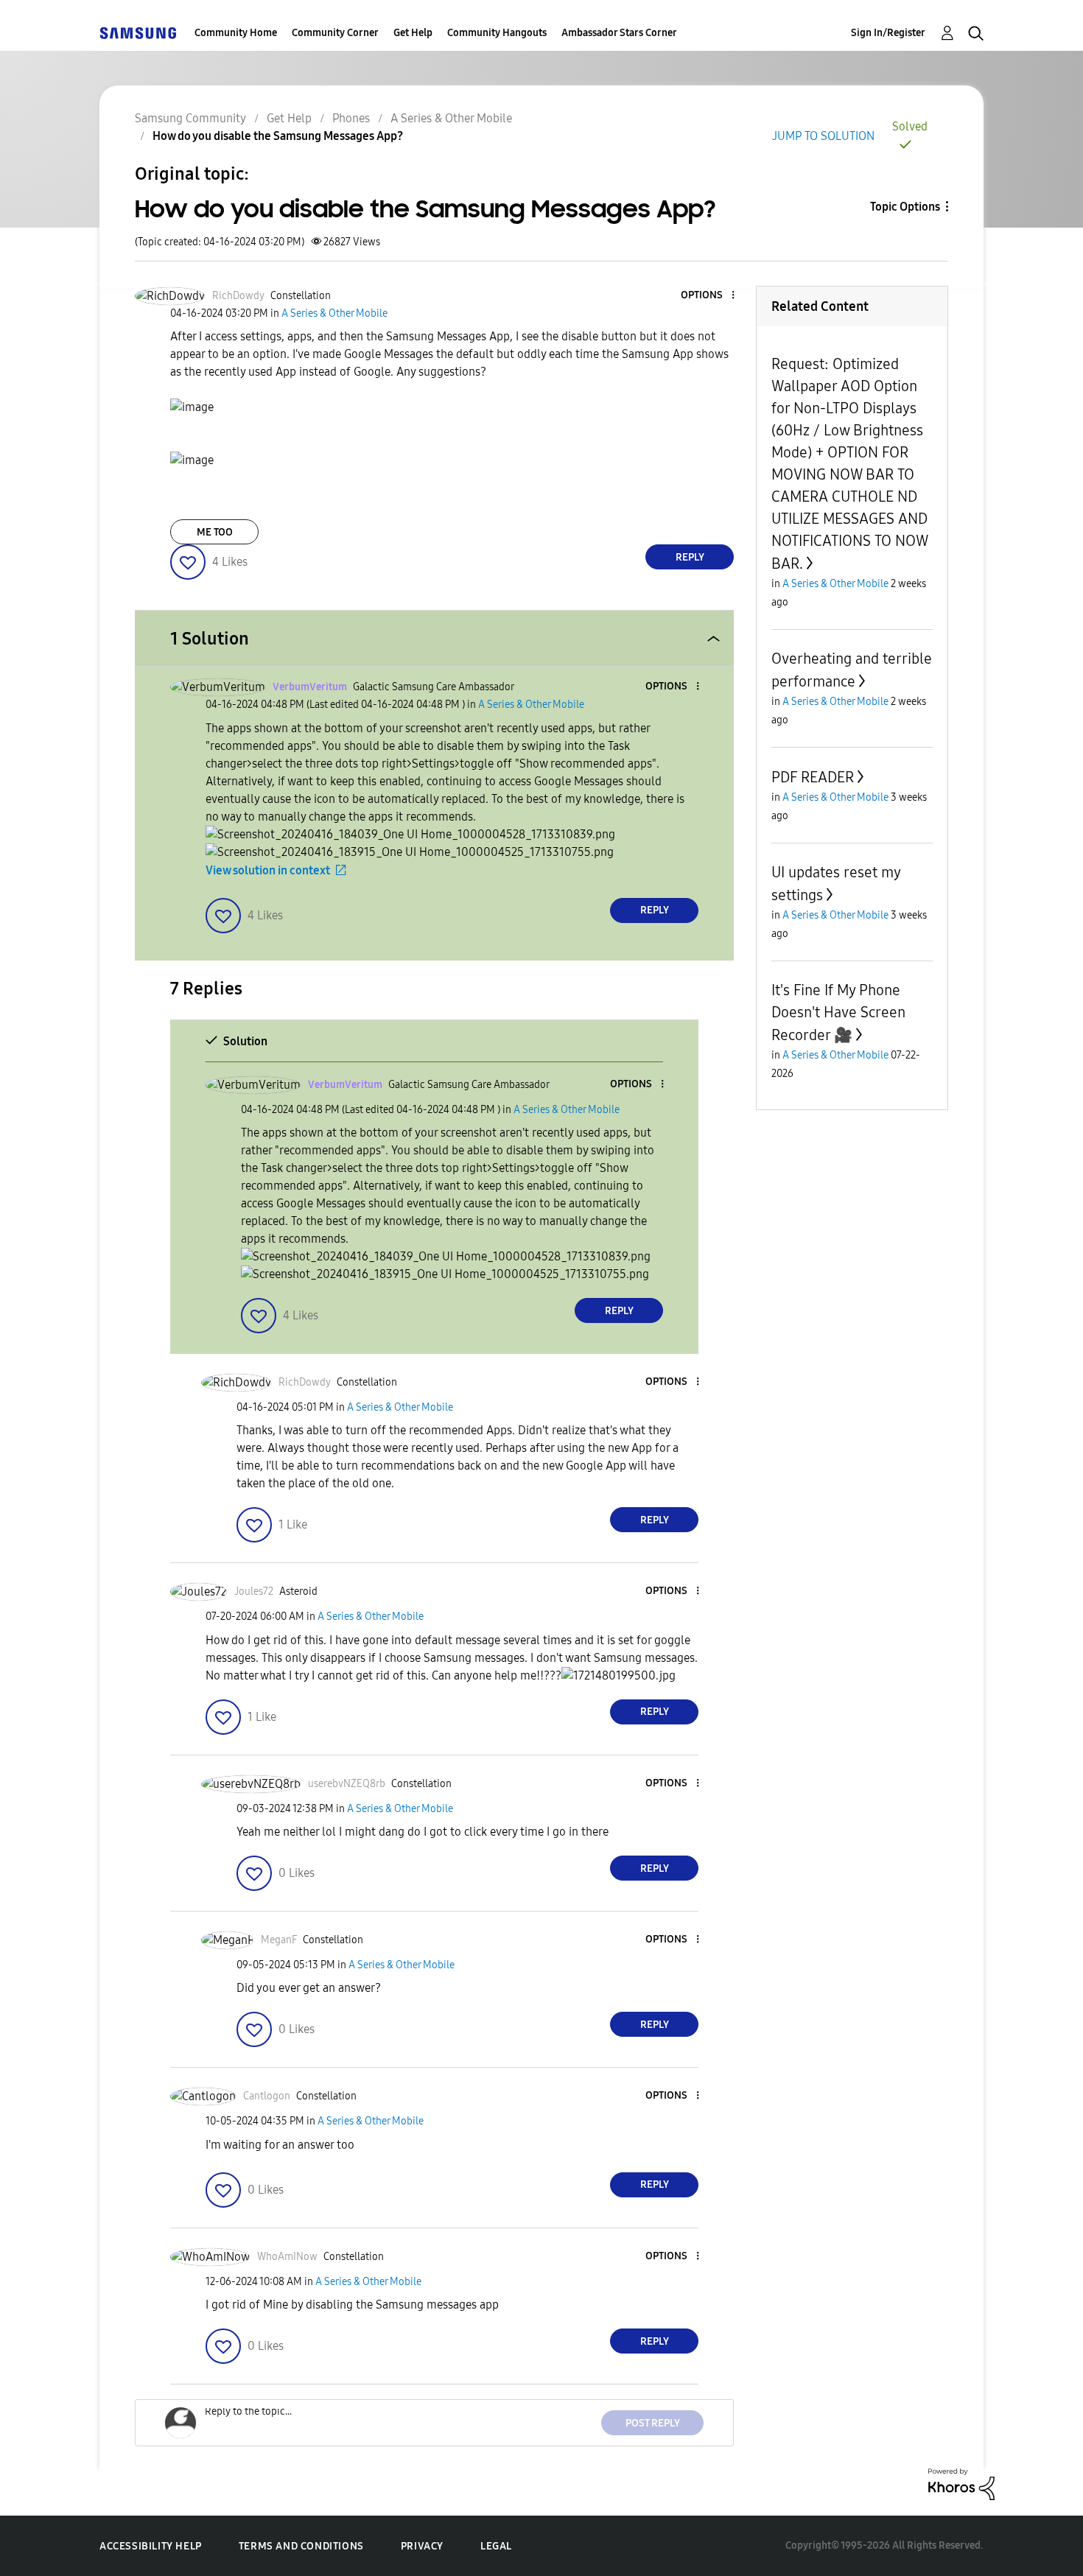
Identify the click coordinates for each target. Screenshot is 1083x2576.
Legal (496, 2546)
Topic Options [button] (905, 207)
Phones (351, 118)
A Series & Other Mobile (451, 118)
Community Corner (335, 33)
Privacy (422, 2546)
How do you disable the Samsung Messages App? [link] (278, 136)
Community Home (236, 33)
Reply (690, 557)
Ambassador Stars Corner (619, 33)
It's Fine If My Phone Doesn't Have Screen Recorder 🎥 (838, 1012)
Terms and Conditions (301, 2546)
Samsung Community (190, 118)
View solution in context (268, 870)
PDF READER (813, 777)
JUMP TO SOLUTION (823, 136)
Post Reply (653, 2423)
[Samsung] (138, 33)
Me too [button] (215, 532)
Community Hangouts (497, 33)
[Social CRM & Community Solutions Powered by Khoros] (961, 2483)
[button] (709, 296)
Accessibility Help (151, 2546)
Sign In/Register (888, 33)
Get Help (413, 33)
